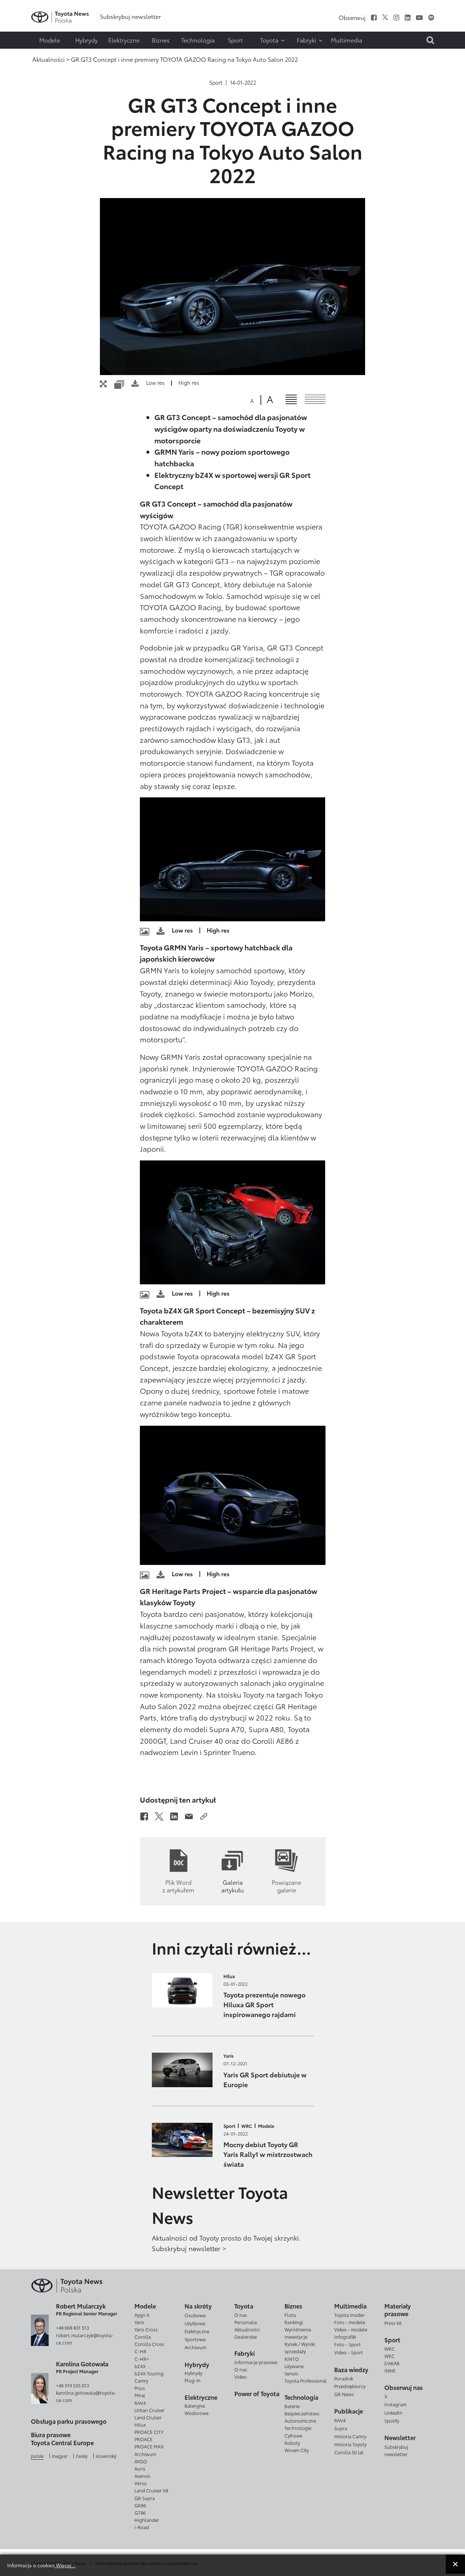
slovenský (106, 2456)
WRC (247, 2126)
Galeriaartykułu (232, 1886)
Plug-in (193, 2380)
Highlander (147, 2520)
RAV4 (140, 2403)
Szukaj (22, 57)
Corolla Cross (149, 2344)
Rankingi (294, 2322)
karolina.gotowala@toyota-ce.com (86, 2396)
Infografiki (345, 2336)
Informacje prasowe (256, 2362)
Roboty (292, 2443)
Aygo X (142, 2315)
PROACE (143, 2439)
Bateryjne (195, 2406)
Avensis (142, 2476)
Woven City (297, 2450)
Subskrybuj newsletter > (189, 2248)
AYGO (141, 2461)
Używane (294, 2366)
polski (37, 2456)
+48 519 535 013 (72, 2385)
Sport (216, 82)
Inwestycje (296, 2336)
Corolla (143, 2336)
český (82, 2456)
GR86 (140, 2505)
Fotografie (21, 28)
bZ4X (140, 2366)
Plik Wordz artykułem (178, 1886)
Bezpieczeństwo (302, 2413)
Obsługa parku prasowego (69, 2421)
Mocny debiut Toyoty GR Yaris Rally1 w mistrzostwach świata (268, 2154)
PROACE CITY (149, 2432)
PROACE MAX (149, 2446)
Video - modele (351, 2329)
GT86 (140, 2512)
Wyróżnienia (298, 2329)
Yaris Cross (146, 2329)
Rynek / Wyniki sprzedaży (300, 2347)
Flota (290, 2315)
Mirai (140, 2395)
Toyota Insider (349, 2315)
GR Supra (145, 2498)
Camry (141, 2380)
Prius (140, 2388)
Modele (266, 2126)
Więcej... (65, 2565)
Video (240, 2376)
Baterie (292, 2406)
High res (189, 383)
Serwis (291, 2373)
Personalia (246, 2322)
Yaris (229, 2056)
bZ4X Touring (149, 2373)
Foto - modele (350, 2322)
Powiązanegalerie (286, 1886)
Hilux (229, 1976)
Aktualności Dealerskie (247, 2333)
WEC (389, 2356)
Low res (155, 383)
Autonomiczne (300, 2420)
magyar (60, 2456)
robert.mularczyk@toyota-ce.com (85, 2339)
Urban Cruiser (149, 2410)
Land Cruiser (148, 2417)
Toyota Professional (306, 2380)
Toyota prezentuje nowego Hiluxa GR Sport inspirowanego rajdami (264, 2004)
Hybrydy (193, 2373)
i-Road (142, 2527)
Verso (141, 2483)
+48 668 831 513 (72, 2327)
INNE (390, 2370)
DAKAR (392, 2363)
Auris (140, 2468)
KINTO (292, 2359)
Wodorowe (197, 2413)
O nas (241, 2315)
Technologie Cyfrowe (298, 2431)
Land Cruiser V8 (151, 2490)
